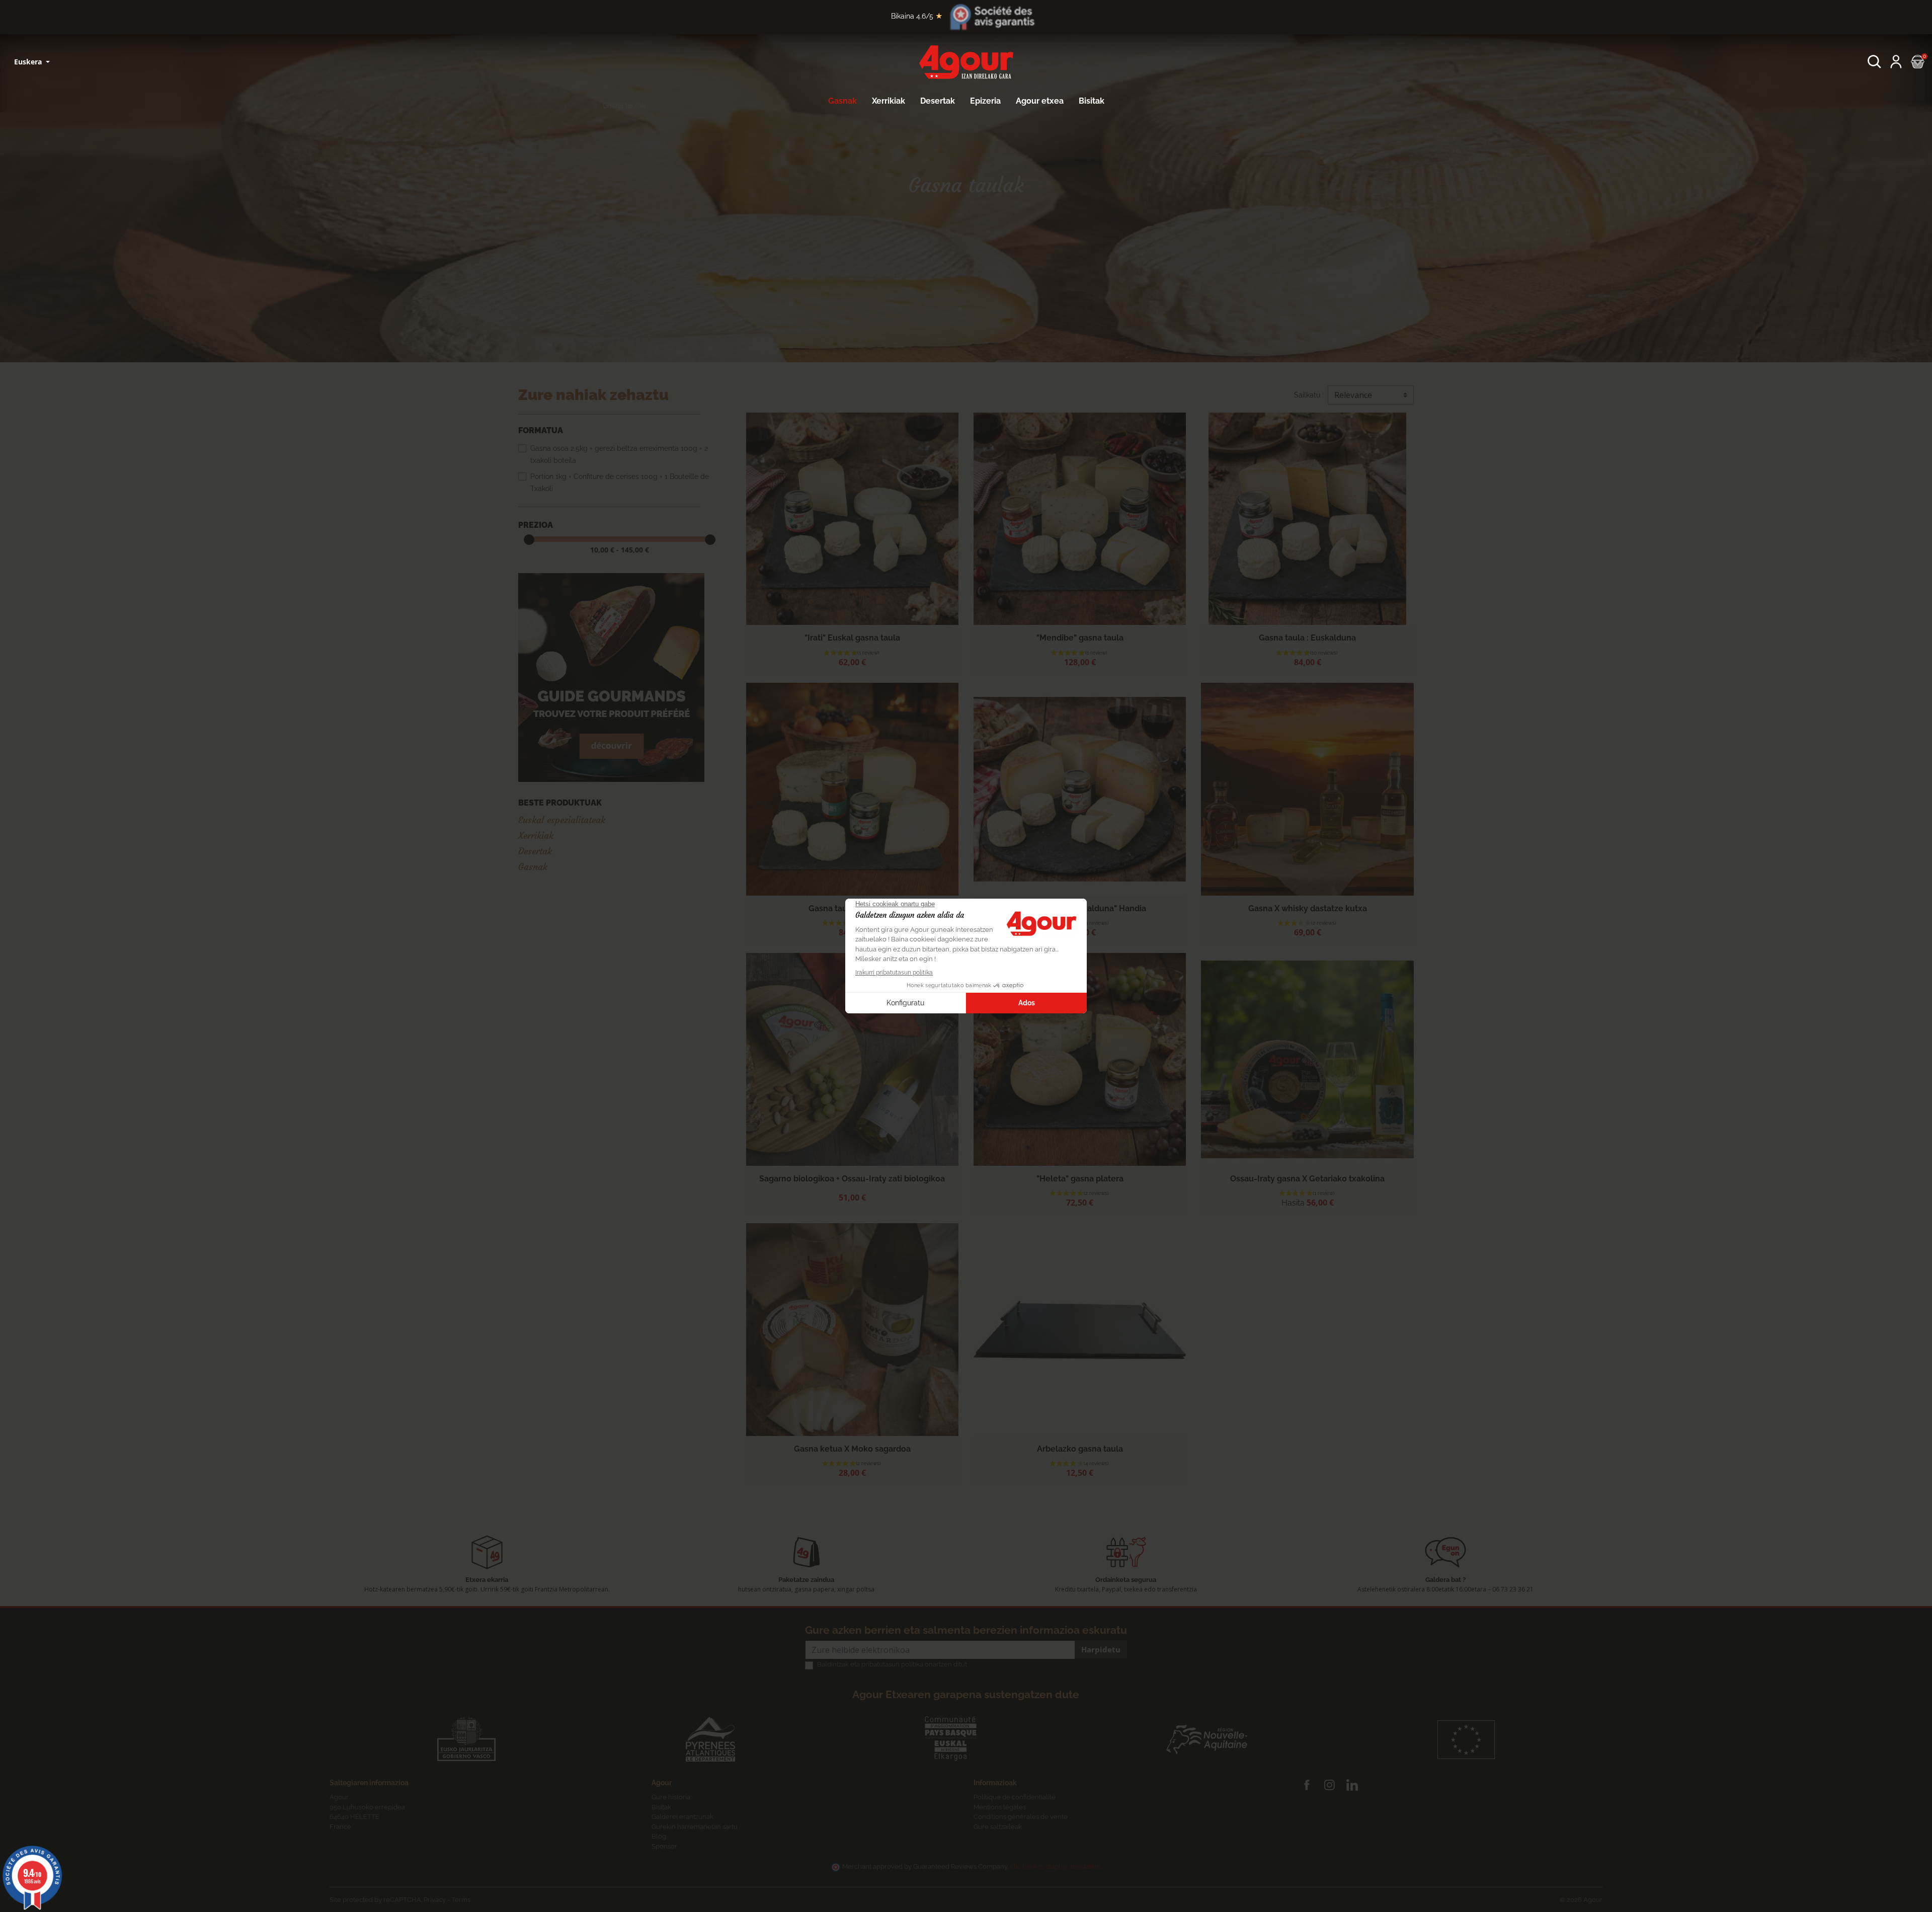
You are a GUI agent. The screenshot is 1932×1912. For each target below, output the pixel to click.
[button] (1874, 62)
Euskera (29, 62)
